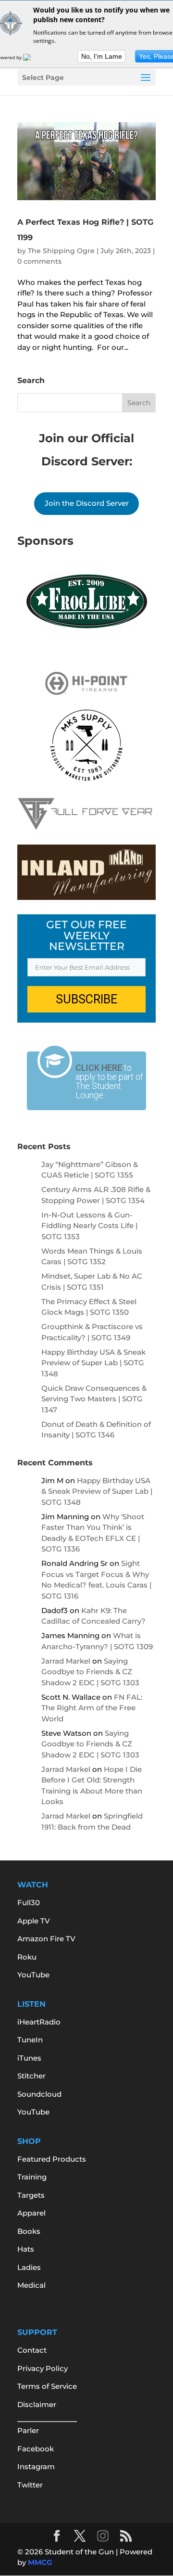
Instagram (36, 2467)
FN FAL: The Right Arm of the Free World (92, 1708)
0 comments (39, 261)
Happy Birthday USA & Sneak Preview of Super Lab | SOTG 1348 (93, 1363)
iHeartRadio (39, 2022)
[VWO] (33, 57)
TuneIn (30, 2040)
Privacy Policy (43, 2368)
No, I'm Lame (102, 56)
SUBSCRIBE (86, 999)
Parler (28, 2430)
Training (32, 2177)
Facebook (36, 2449)
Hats (26, 2249)
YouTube (33, 1975)
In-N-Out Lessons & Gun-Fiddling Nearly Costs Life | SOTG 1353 (89, 1226)
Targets (31, 2195)
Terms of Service (47, 2386)
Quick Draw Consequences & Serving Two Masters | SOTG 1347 (94, 1399)
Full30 (29, 1903)
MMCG (40, 2562)
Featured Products (52, 2159)
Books (29, 2231)
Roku (27, 1957)
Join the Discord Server (87, 503)
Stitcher (31, 2076)
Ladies (29, 2267)
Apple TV (34, 1921)
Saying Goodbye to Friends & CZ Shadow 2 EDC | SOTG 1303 (90, 1672)
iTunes (29, 2058)
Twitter (30, 2485)
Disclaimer (37, 2404)
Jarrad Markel (66, 1661)
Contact (32, 2350)
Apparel (31, 2213)
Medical (31, 2285)
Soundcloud (39, 2094)
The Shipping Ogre (61, 251)
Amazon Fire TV (46, 1939)
